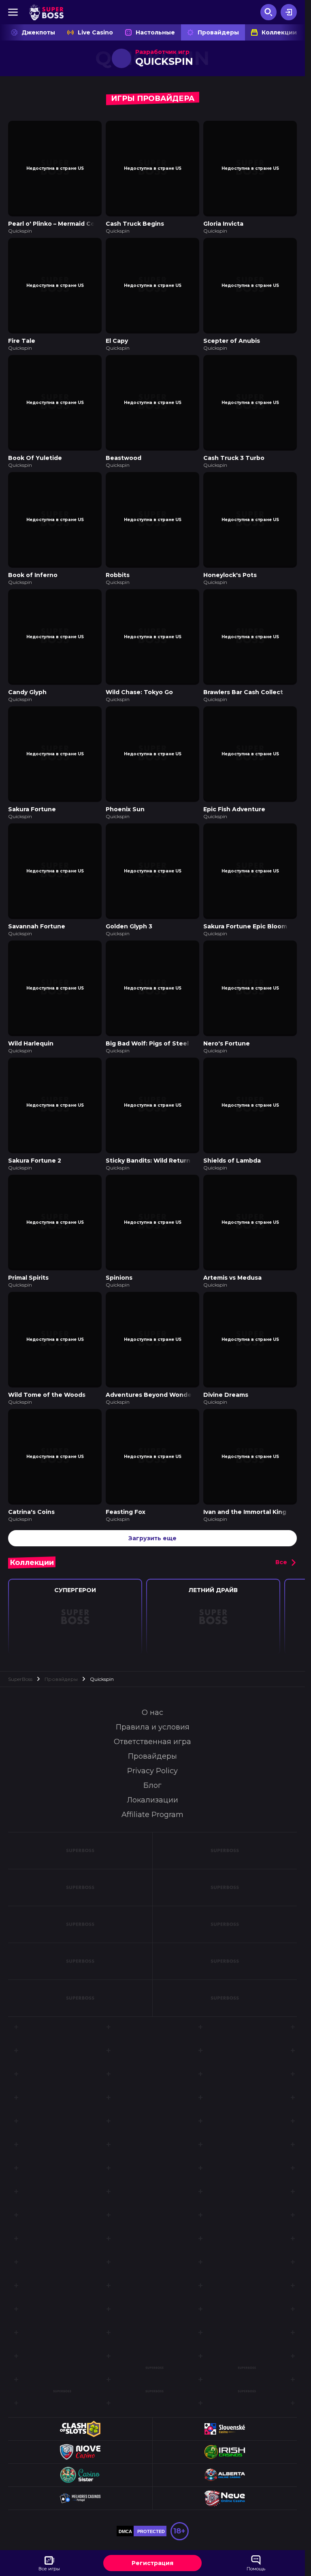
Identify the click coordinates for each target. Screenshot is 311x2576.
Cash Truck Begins (135, 222)
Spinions (119, 1257)
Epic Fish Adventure (234, 797)
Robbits (118, 567)
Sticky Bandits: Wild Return (148, 1142)
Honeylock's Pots (230, 567)
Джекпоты (38, 32)
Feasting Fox (126, 1488)
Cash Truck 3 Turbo (234, 452)
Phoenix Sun (125, 797)
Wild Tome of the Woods (47, 1372)
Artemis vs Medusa (232, 1257)
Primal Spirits (28, 1257)
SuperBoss (20, 1655)
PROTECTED (151, 2507)
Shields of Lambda (232, 1142)
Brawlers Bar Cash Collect (243, 682)
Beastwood (124, 452)
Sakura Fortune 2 (35, 1142)
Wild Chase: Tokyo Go (139, 682)
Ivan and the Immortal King (245, 1488)
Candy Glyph (27, 682)
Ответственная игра (152, 1717)
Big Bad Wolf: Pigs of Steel (147, 1027)
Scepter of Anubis (232, 337)
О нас (152, 1688)
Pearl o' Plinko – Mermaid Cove (55, 222)
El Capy (117, 337)
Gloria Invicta (223, 222)
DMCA (125, 2507)
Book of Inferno (33, 567)
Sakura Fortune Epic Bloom (245, 912)
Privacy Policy (152, 1747)
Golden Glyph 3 (129, 912)
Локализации (152, 1776)
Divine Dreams (226, 1372)
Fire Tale (22, 337)
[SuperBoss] (46, 12)
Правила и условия (153, 1703)
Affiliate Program (152, 1790)
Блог (152, 1761)
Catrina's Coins (31, 1488)
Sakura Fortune (32, 797)
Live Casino (95, 32)
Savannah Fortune (37, 912)
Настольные (155, 32)
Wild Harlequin (31, 1027)
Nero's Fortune (227, 1027)
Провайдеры (218, 32)
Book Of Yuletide (35, 452)
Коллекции (279, 32)
